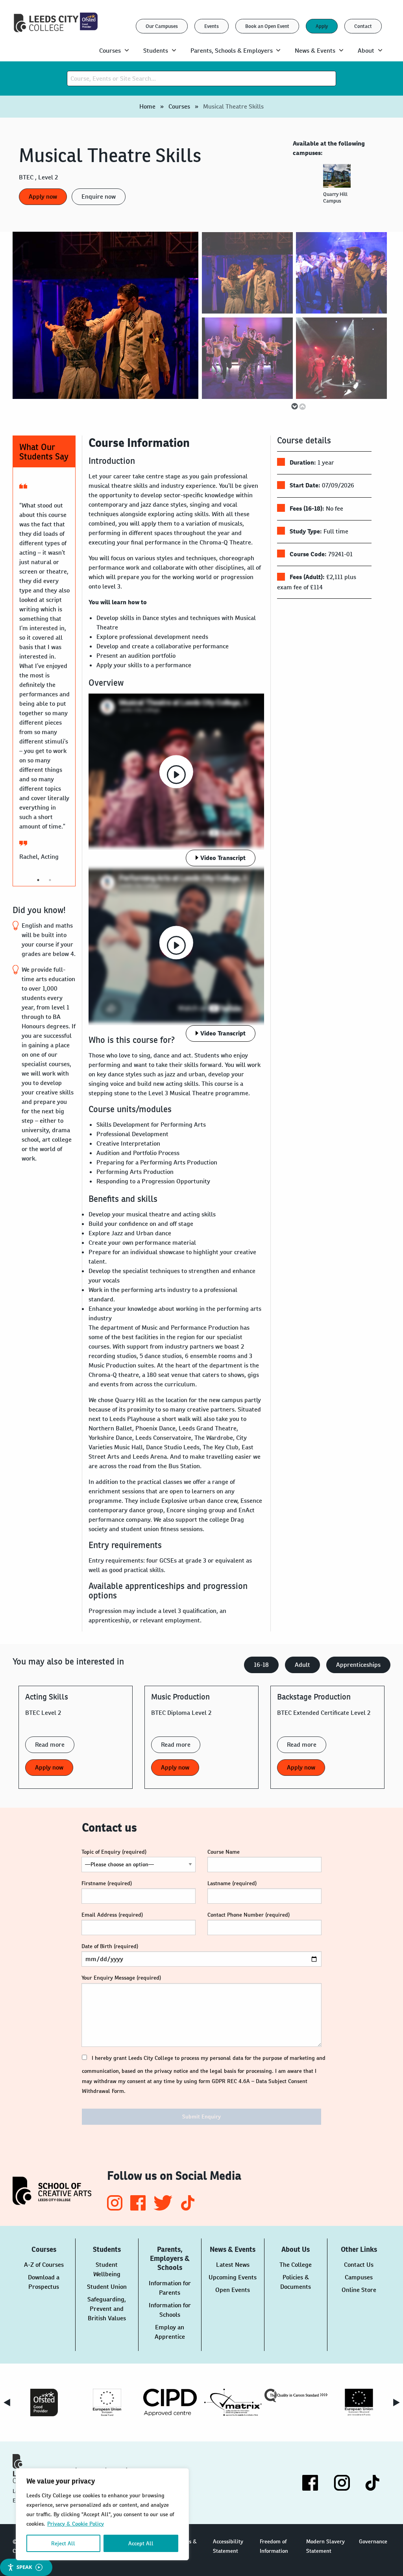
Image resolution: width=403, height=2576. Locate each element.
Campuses (359, 2277)
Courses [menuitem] (110, 51)
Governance (373, 2541)
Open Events (233, 2290)
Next (290, 402)
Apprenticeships (358, 1665)
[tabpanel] (338, 187)
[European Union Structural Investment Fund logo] (359, 2403)
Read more (50, 1745)
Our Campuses (162, 26)
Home (147, 106)
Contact (363, 26)
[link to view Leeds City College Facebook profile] (139, 2208)
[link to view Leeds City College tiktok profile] (188, 2208)
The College (296, 2265)
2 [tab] (50, 880)
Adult (302, 1665)
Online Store (359, 2290)
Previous (302, 406)
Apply (322, 26)
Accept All (141, 2543)
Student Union (107, 2287)
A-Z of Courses (44, 2265)
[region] (102, 2514)
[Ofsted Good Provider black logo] (44, 2403)
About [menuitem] (366, 51)
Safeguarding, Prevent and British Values (107, 2309)
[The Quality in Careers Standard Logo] (296, 2395)
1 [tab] (38, 880)
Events (212, 26)
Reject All (63, 2543)
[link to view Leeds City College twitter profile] (164, 2208)
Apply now (43, 197)
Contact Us (359, 2265)
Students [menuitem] (156, 51)
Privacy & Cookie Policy (76, 2524)
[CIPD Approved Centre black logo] (170, 2403)
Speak (24, 2567)
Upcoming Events (233, 2277)
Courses (179, 106)
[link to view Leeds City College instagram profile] (116, 2208)
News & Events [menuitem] (315, 51)
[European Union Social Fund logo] (107, 2403)
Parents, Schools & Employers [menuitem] (232, 51)
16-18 (261, 1665)
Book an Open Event (267, 26)
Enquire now (99, 197)
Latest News (233, 2265)
